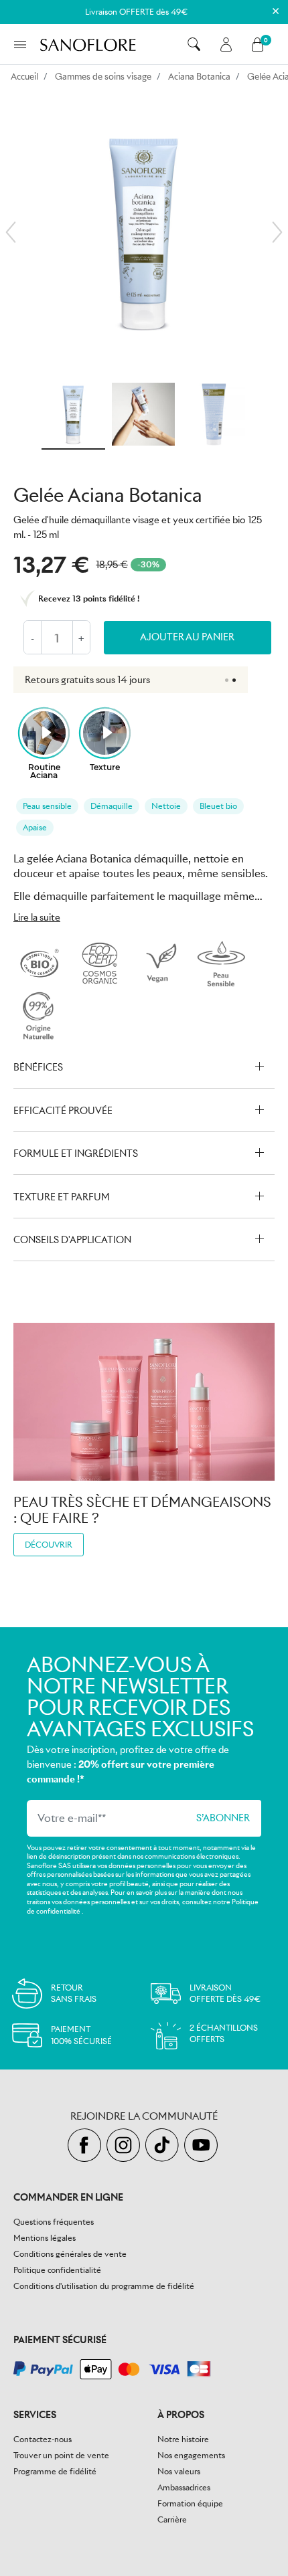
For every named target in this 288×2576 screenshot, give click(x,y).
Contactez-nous (43, 2439)
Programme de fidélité (55, 2471)
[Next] (277, 232)
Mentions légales (45, 2238)
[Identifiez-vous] (226, 44)
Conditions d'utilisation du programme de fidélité (104, 2286)
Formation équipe (190, 2503)
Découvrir (49, 1545)
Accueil (24, 77)
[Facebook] (87, 2146)
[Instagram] (126, 2146)
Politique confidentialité (57, 2270)
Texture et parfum (62, 1197)
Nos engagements (191, 2455)
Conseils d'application (72, 1240)
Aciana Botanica (199, 77)
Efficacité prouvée (63, 1111)
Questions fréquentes (54, 2222)
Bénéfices (38, 1067)
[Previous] (11, 232)
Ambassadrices (184, 2487)
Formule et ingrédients (76, 1154)
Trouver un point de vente (61, 2455)
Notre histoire (183, 2439)
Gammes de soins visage (103, 77)
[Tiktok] (165, 2146)
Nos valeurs (179, 2471)
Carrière (172, 2519)
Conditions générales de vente (70, 2254)
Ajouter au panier (187, 637)
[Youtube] (203, 2146)
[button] (194, 44)
